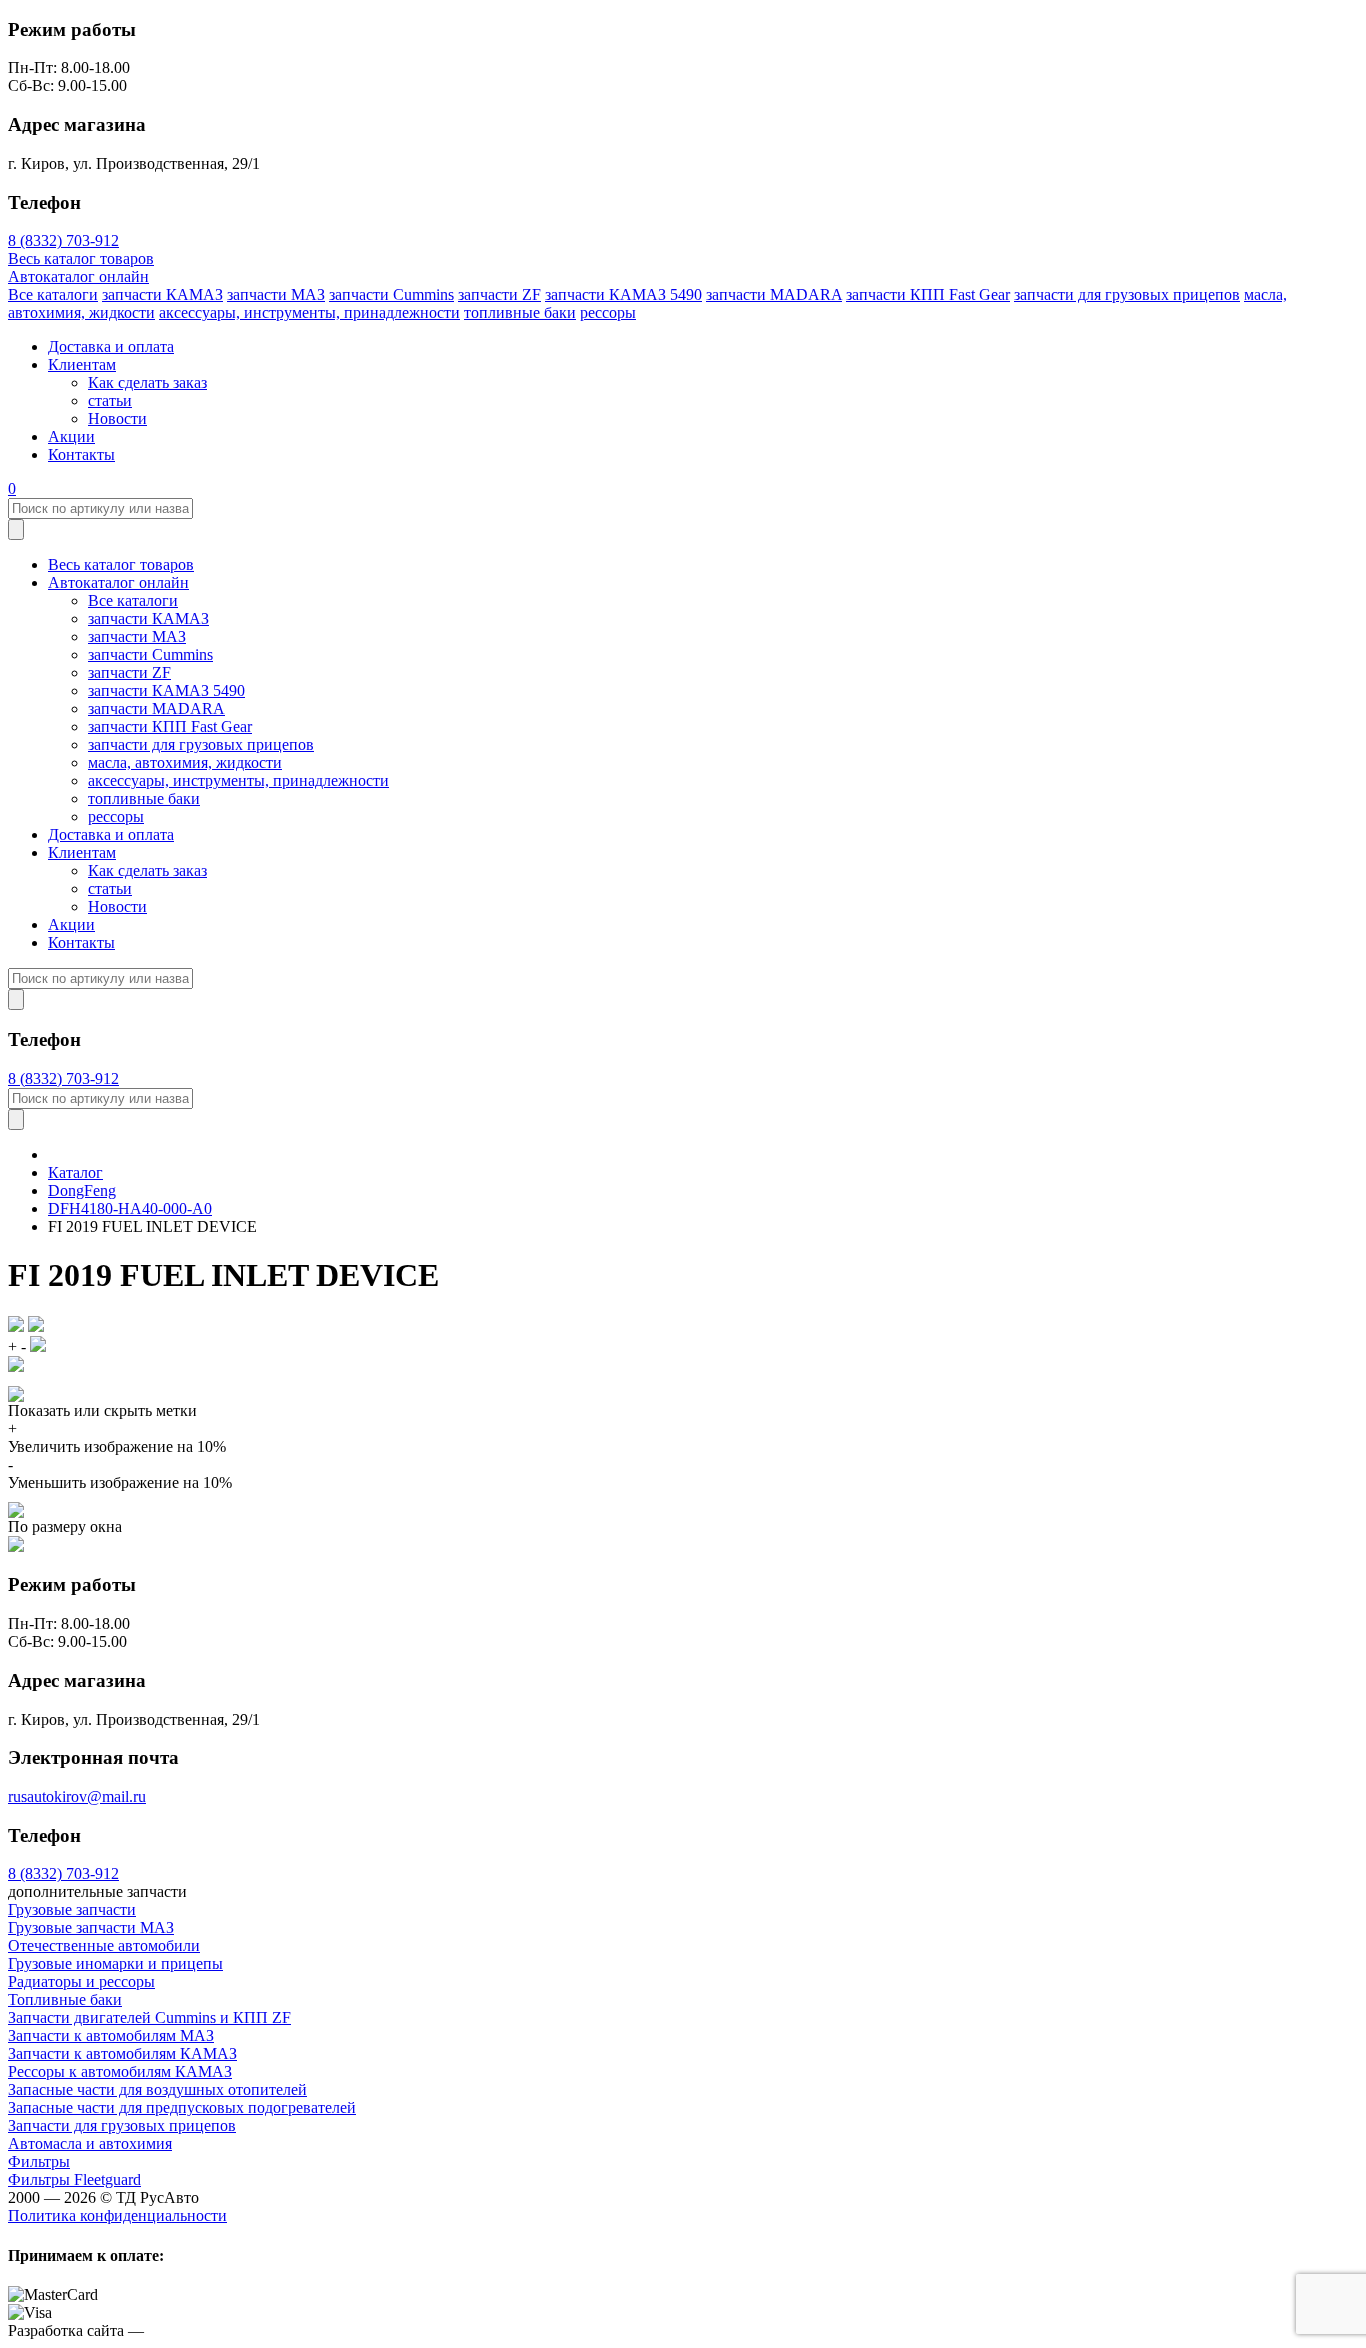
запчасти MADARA (774, 294)
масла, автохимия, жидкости (185, 762)
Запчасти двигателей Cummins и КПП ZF (149, 2017)
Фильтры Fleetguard (74, 2179)
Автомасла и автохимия (90, 2143)
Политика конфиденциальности (117, 2215)
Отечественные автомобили (104, 1945)
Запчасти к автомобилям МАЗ (111, 2035)
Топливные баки (65, 1999)
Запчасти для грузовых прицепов (122, 2125)
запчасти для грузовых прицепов (1127, 294)
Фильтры (39, 2161)
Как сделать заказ (147, 382)
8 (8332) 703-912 (63, 240)
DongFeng (82, 1190)
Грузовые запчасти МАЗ (91, 1927)
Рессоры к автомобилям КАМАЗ (120, 2071)
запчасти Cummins (391, 294)
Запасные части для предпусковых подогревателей (182, 2107)
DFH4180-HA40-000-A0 (130, 1208)
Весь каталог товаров (81, 258)
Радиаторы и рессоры (81, 1981)
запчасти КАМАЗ (162, 294)
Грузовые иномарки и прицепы (115, 1963)
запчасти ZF (499, 294)
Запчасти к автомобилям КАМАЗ (122, 2053)
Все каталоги (53, 294)
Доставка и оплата (111, 346)
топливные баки (520, 312)
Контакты (81, 454)
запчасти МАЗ (276, 294)
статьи (110, 400)
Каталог (75, 1172)
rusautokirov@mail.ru (77, 1796)
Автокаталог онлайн (78, 276)
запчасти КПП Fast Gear (928, 294)
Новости (117, 418)
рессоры (608, 312)
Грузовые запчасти (72, 1909)
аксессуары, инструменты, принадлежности (309, 312)
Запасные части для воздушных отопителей (157, 2089)
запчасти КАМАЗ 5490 (623, 294)
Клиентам (82, 364)
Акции (71, 436)
